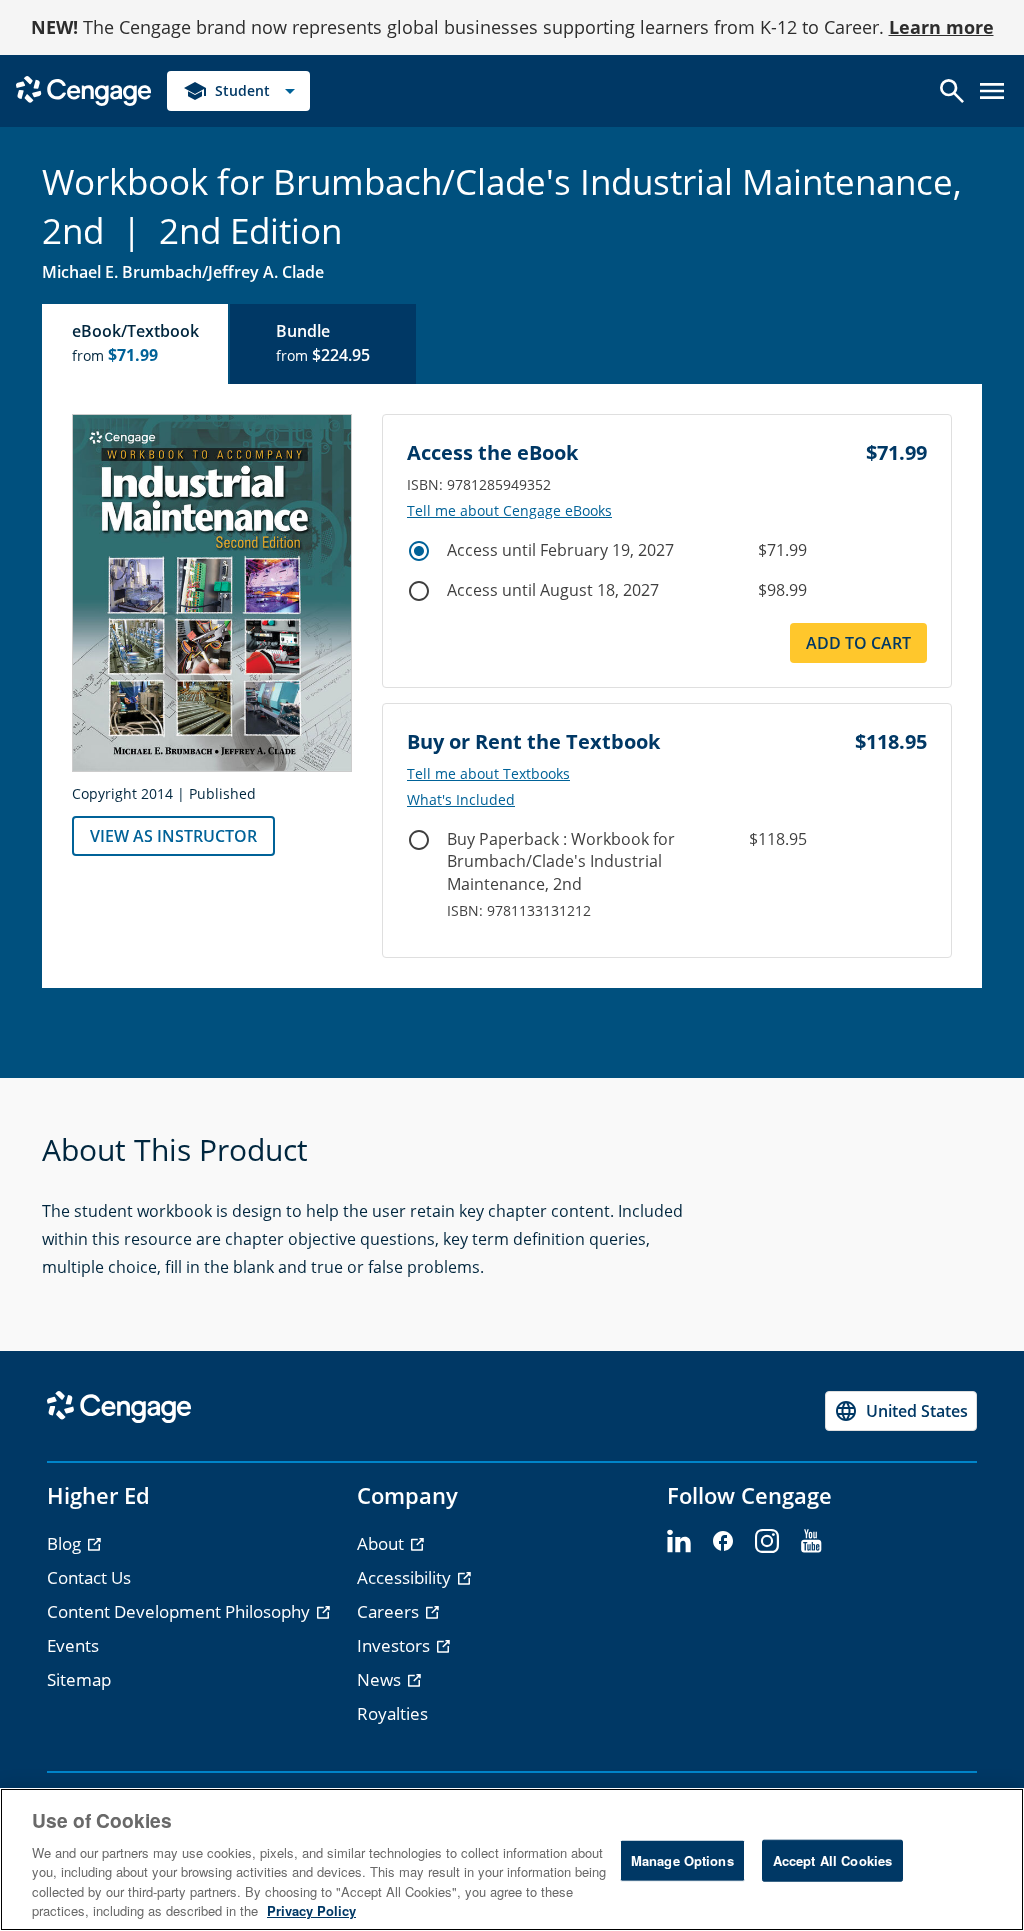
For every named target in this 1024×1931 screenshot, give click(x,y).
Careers (390, 1611)
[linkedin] (679, 1542)
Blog (66, 1543)
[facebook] (723, 1542)
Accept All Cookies (832, 1860)
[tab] (136, 344)
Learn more (941, 27)
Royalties (392, 1713)
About (382, 1543)
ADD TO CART (858, 643)
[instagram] (767, 1542)
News (381, 1679)
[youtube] (811, 1542)
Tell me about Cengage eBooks (509, 511)
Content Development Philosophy (180, 1611)
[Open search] (952, 91)
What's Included (461, 800)
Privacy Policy (311, 1910)
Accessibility (406, 1577)
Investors (395, 1645)
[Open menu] (992, 91)
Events (73, 1645)
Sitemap (79, 1679)
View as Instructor (173, 836)
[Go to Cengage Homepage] (83, 89)
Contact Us (89, 1577)
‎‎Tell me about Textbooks (488, 774)
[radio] (419, 551)
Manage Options (682, 1860)
